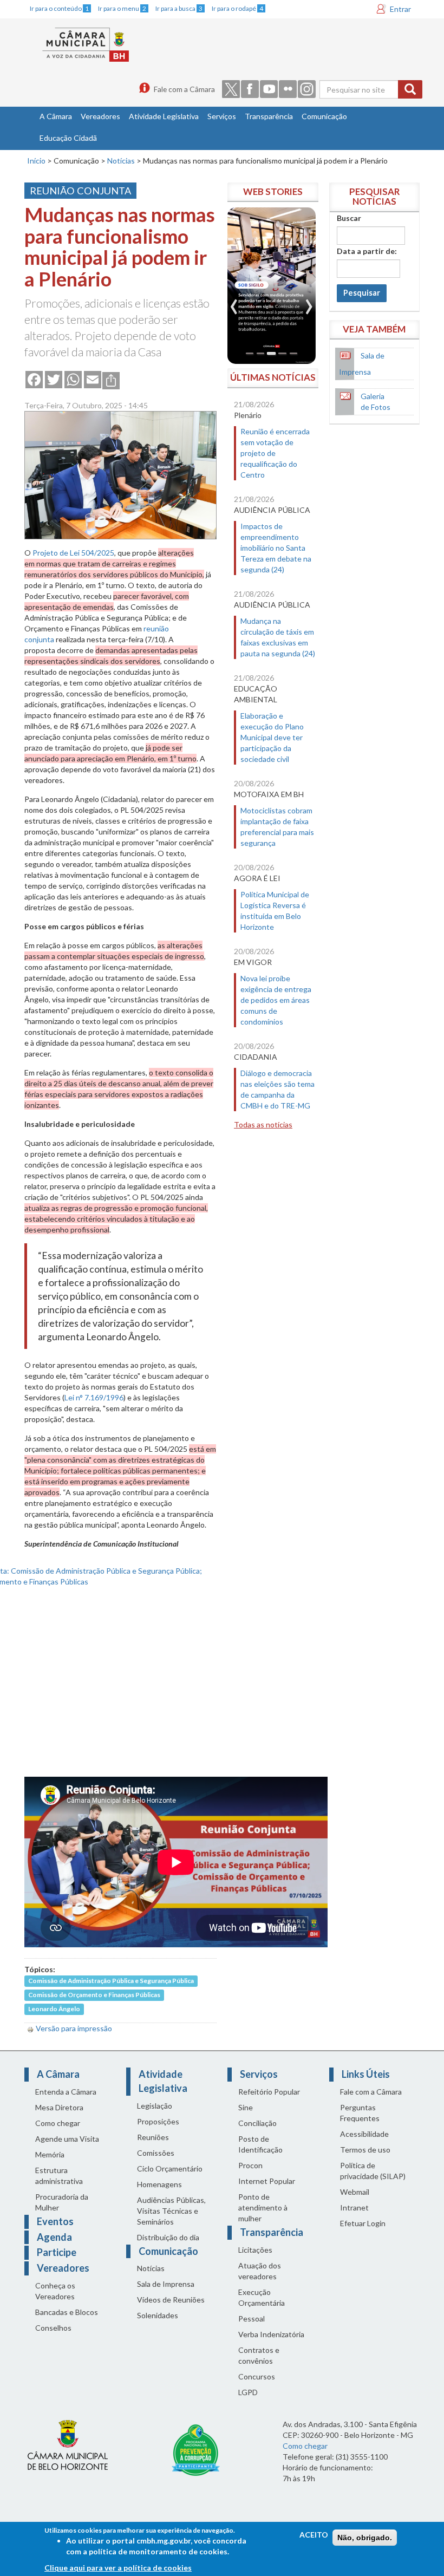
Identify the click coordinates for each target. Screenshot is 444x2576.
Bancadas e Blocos (67, 2312)
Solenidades (158, 2315)
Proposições (158, 2121)
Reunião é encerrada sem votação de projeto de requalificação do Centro (275, 453)
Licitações (255, 2250)
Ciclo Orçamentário (170, 2169)
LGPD (248, 2392)
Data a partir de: (367, 251)
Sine (246, 2107)
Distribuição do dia (168, 2237)
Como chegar (58, 2123)
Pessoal (252, 2319)
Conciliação (257, 2123)
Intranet (354, 2207)
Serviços (222, 116)
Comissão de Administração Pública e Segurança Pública (111, 1981)
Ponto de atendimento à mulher (263, 2207)
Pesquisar (362, 293)
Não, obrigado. (365, 2538)
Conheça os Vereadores (55, 2291)
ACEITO (314, 2535)
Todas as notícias (263, 1124)
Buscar (349, 218)
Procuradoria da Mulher (62, 2202)
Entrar (400, 9)
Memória (50, 2154)
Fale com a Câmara (184, 89)
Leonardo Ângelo (54, 2009)
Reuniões (153, 2137)
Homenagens (159, 2184)
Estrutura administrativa (59, 2176)
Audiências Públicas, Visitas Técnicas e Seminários (171, 2211)
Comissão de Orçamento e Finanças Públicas (94, 1995)
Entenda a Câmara (66, 2092)
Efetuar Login (363, 2223)
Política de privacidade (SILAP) (373, 2171)
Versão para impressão (74, 2028)
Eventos (55, 2221)
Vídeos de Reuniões (171, 2300)
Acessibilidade (364, 2134)
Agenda (54, 2237)
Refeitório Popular (269, 2092)
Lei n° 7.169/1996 (94, 1397)
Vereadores (100, 116)
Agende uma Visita (67, 2139)
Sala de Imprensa (166, 2284)
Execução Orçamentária (262, 2297)
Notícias (121, 161)
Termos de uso (365, 2150)
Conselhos (53, 2328)
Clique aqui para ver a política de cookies (118, 2568)
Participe (57, 2252)
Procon (250, 2165)
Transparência (269, 116)
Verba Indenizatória (271, 2334)
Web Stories (273, 191)
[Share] (111, 380)
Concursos (257, 2376)
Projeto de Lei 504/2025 (73, 553)
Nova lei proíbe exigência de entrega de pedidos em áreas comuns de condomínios (276, 1000)
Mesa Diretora (59, 2107)
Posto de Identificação (260, 2144)
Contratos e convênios (259, 2355)
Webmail (355, 2192)
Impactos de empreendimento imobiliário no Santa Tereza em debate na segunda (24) (276, 548)
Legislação (155, 2106)
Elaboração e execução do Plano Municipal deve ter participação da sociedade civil (272, 737)
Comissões (156, 2153)
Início (36, 161)
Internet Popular (267, 2181)
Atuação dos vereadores (260, 2271)
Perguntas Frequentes (360, 2113)
